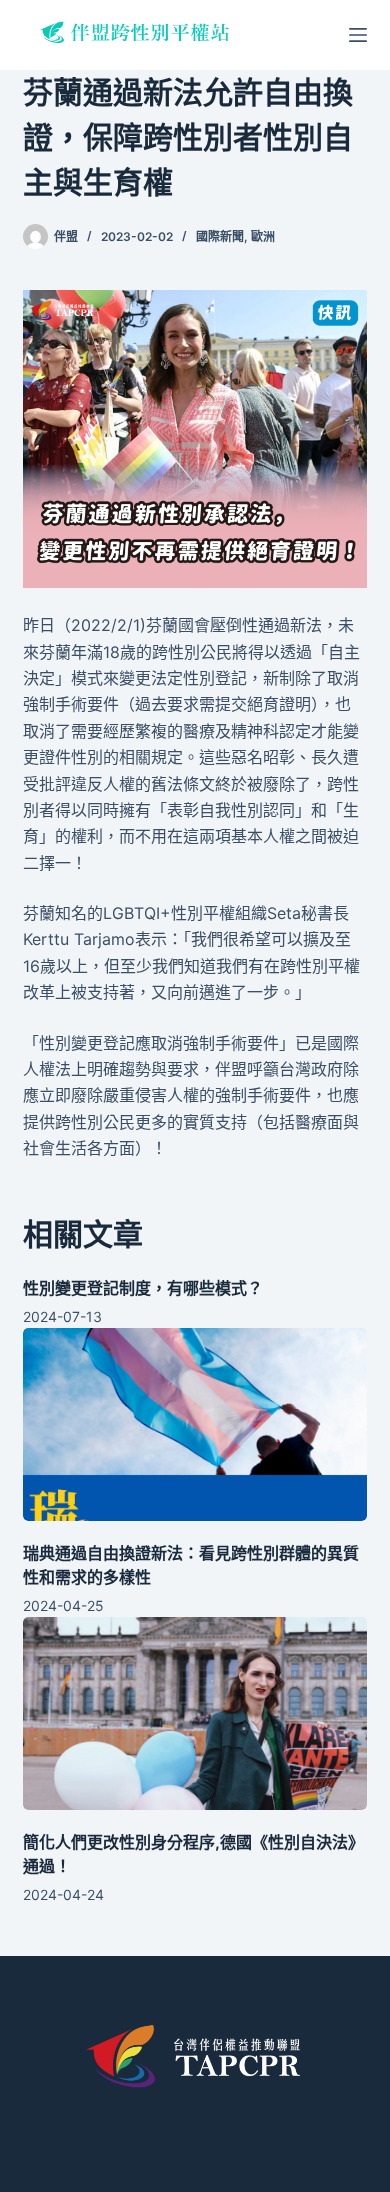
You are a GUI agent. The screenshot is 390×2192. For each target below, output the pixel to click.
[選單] (358, 35)
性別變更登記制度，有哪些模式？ (143, 1288)
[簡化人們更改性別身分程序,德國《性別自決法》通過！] (194, 1713)
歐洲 (263, 236)
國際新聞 (220, 236)
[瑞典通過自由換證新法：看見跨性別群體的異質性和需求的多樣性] (194, 1424)
